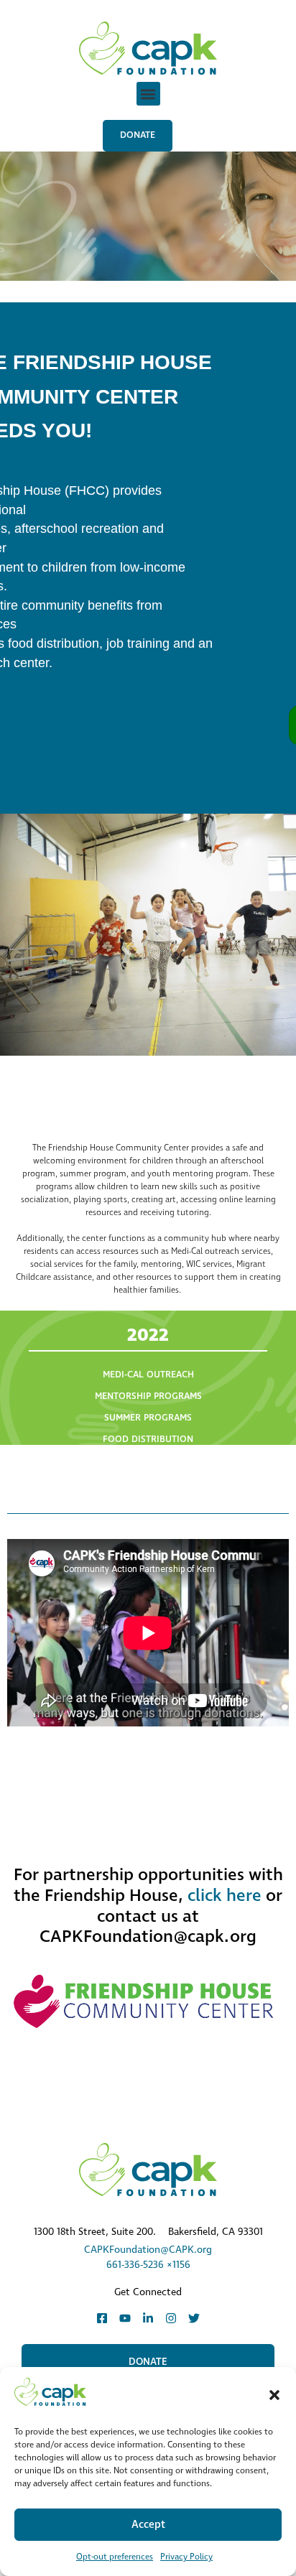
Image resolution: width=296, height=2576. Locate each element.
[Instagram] (171, 2318)
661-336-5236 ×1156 (148, 2265)
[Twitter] (194, 2318)
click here (225, 1896)
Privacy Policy (186, 2557)
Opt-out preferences (115, 2557)
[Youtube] (125, 2318)
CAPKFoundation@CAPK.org (148, 2250)
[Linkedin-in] (148, 2318)
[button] (274, 2395)
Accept (148, 2525)
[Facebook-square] (102, 2318)
